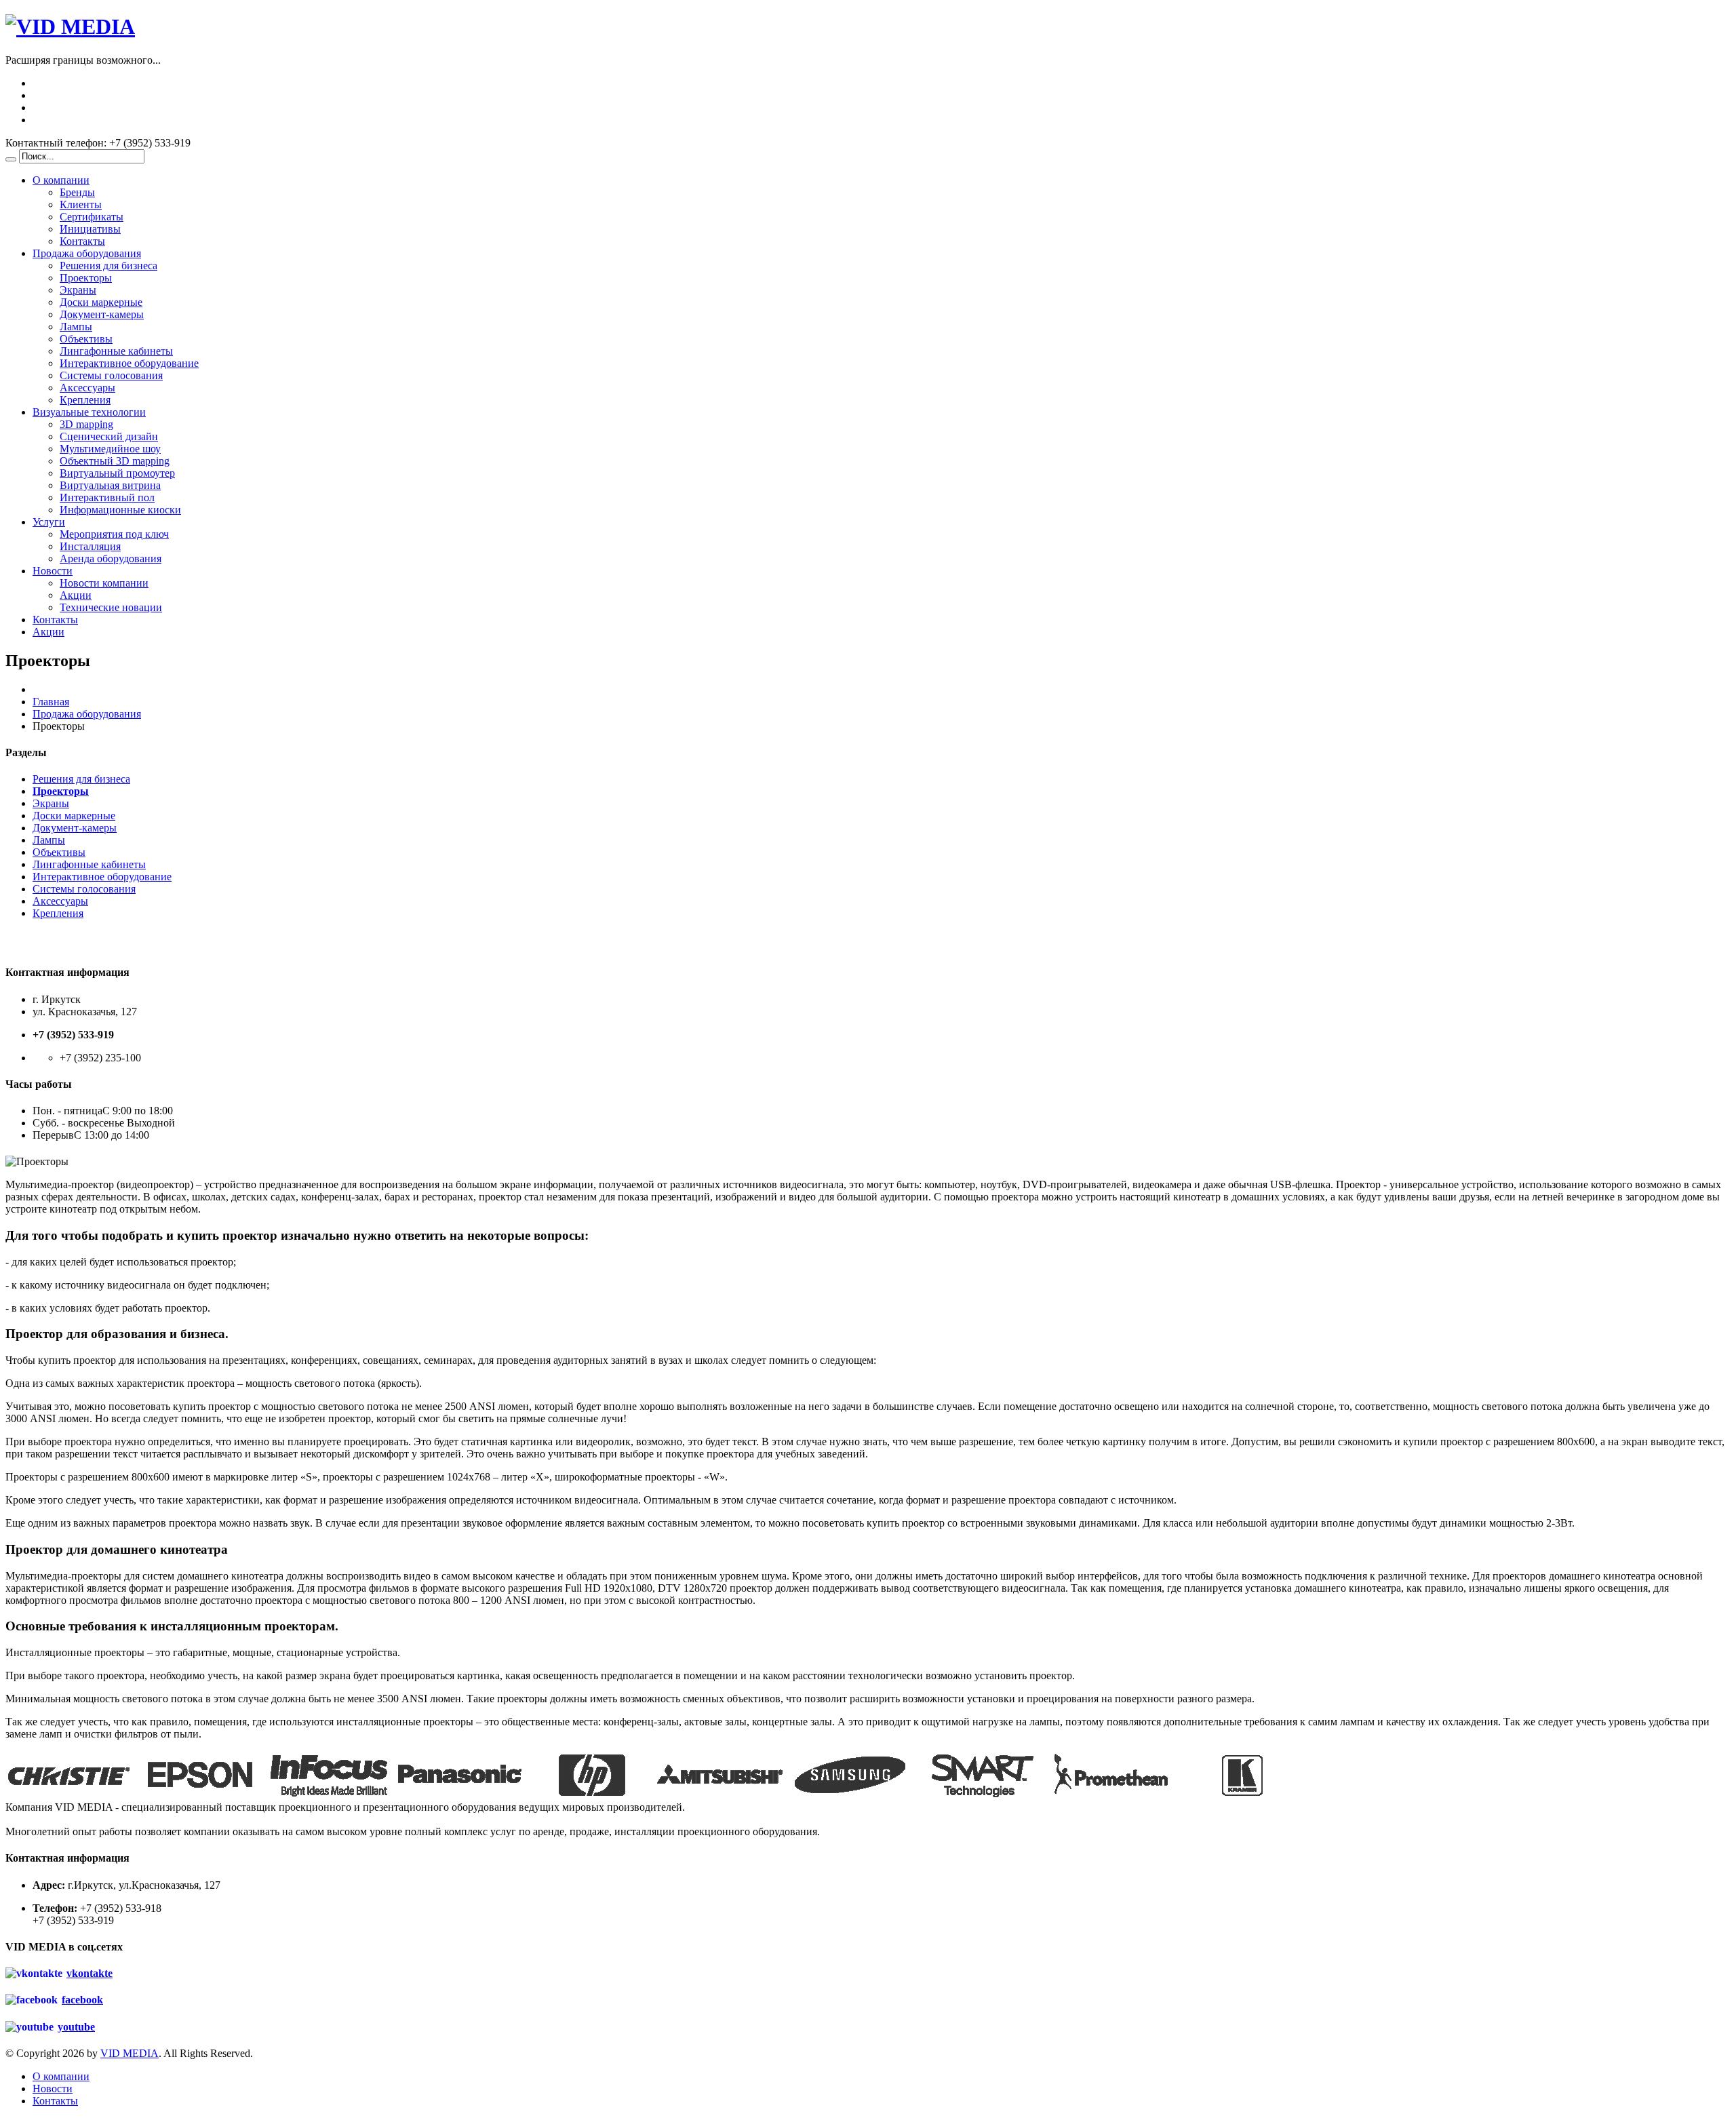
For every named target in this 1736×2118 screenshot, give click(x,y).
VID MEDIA (130, 2053)
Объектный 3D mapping (115, 461)
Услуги (49, 522)
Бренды (77, 192)
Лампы (76, 327)
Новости (53, 571)
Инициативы (90, 229)
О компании (61, 180)
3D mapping (86, 424)
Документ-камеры (102, 314)
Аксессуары (87, 388)
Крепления (85, 400)
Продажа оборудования (87, 253)
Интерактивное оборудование (129, 363)
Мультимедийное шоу (110, 449)
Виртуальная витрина (110, 485)
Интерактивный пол (107, 497)
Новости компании (104, 583)
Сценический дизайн (109, 436)
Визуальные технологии (89, 412)
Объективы (86, 339)
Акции (76, 595)
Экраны (78, 290)
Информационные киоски (120, 510)
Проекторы (86, 278)
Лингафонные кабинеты (116, 351)
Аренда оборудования (111, 558)
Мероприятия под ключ (114, 534)
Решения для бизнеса (108, 266)
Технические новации (111, 607)
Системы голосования (111, 375)
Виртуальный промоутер (117, 473)
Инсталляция (90, 546)
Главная (51, 702)
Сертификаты (92, 217)
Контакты (82, 241)
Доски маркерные (101, 302)
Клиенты (81, 204)
